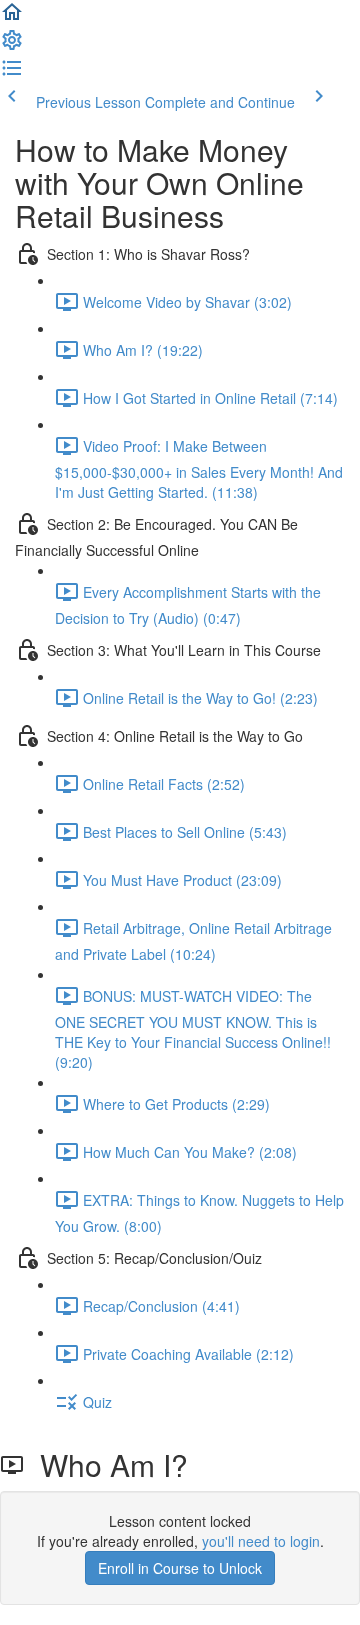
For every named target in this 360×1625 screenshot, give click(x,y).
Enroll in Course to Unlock (180, 1568)
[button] (12, 18)
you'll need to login (261, 1541)
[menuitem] (12, 46)
